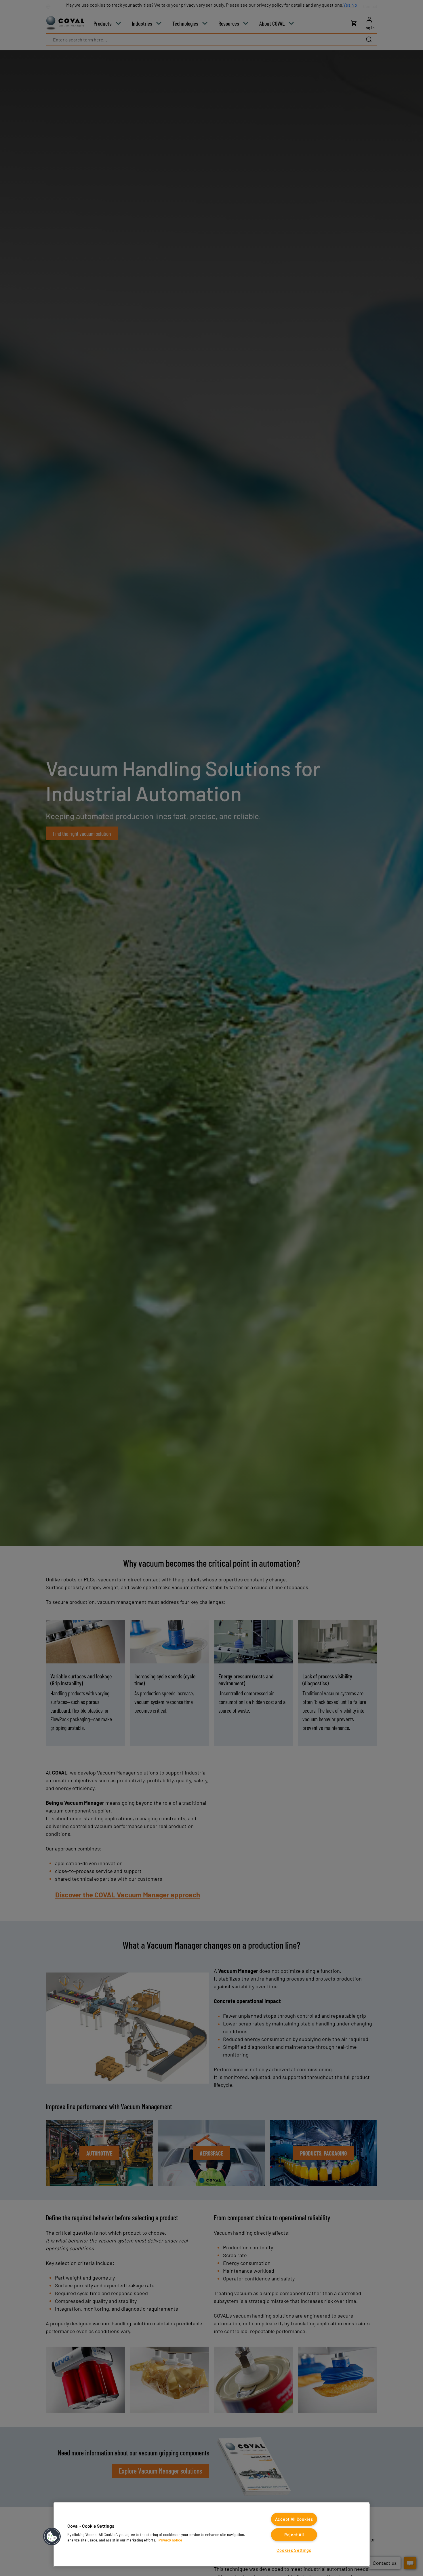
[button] (52, 2537)
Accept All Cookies (294, 2519)
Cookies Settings (294, 2550)
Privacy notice (170, 2540)
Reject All (294, 2535)
